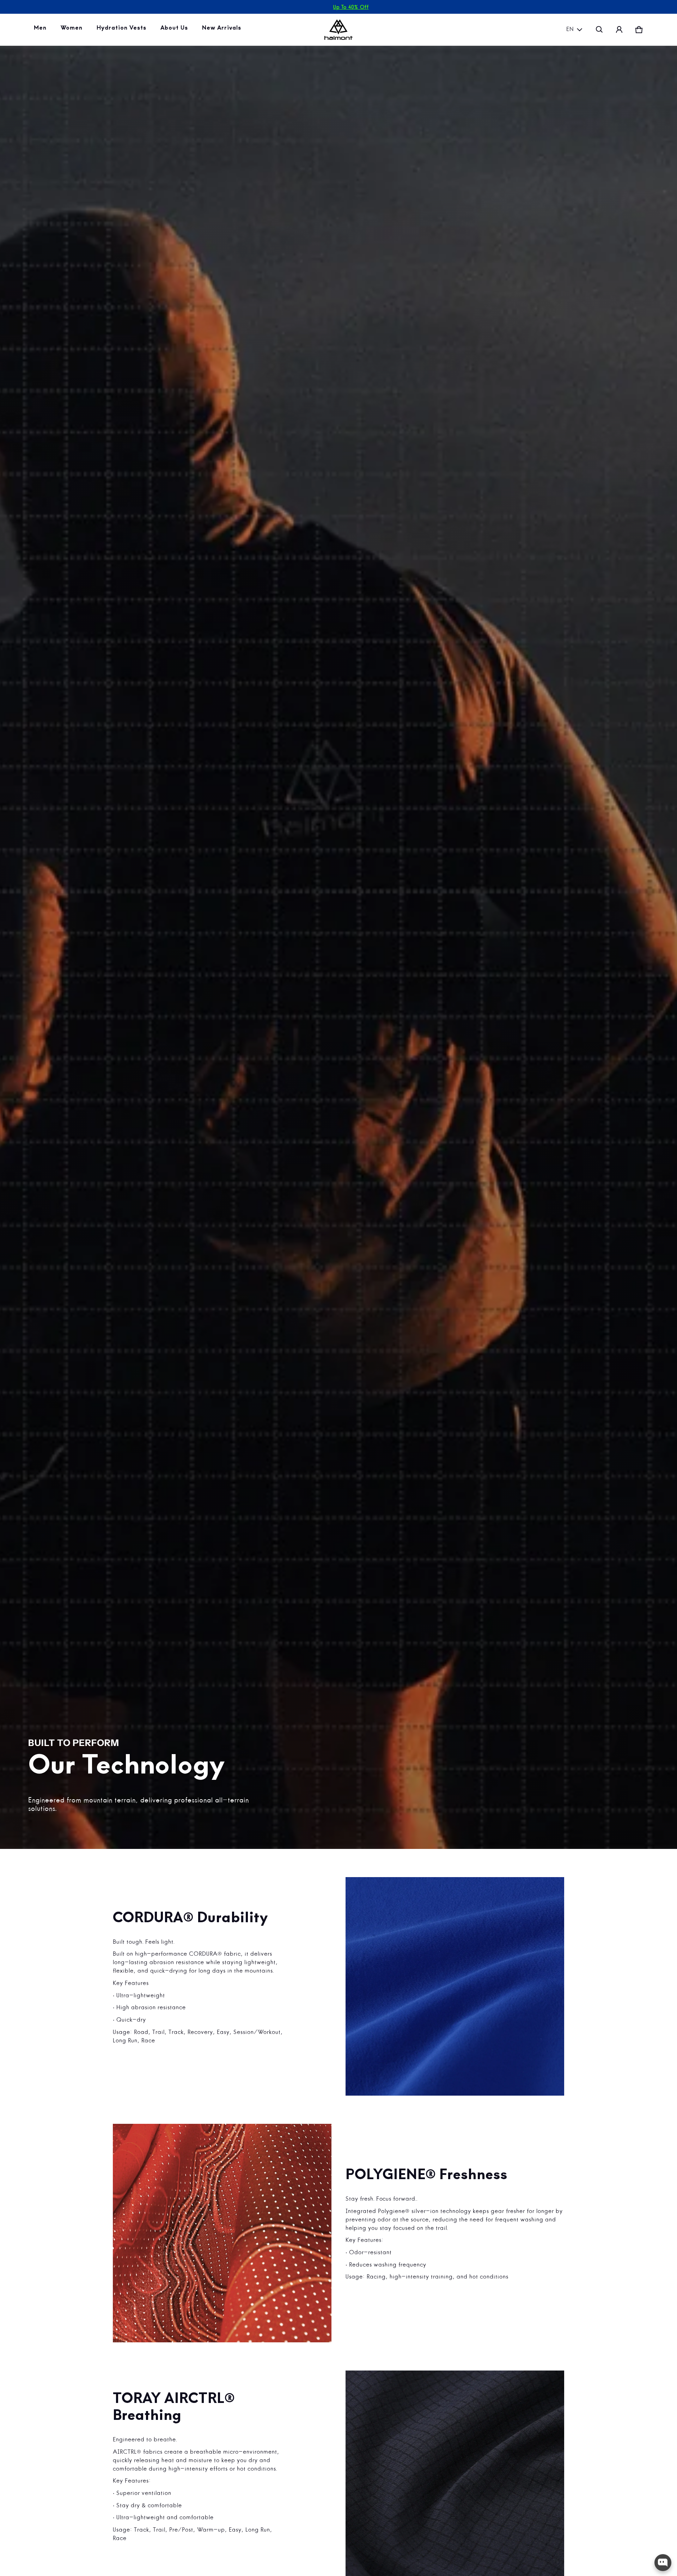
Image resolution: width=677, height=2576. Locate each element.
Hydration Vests (123, 30)
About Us (176, 30)
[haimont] (338, 30)
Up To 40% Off (351, 7)
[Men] (42, 30)
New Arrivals (223, 30)
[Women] (73, 30)
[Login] (619, 30)
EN (570, 30)
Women (73, 30)
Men (42, 30)
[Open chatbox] (663, 2563)
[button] (599, 30)
